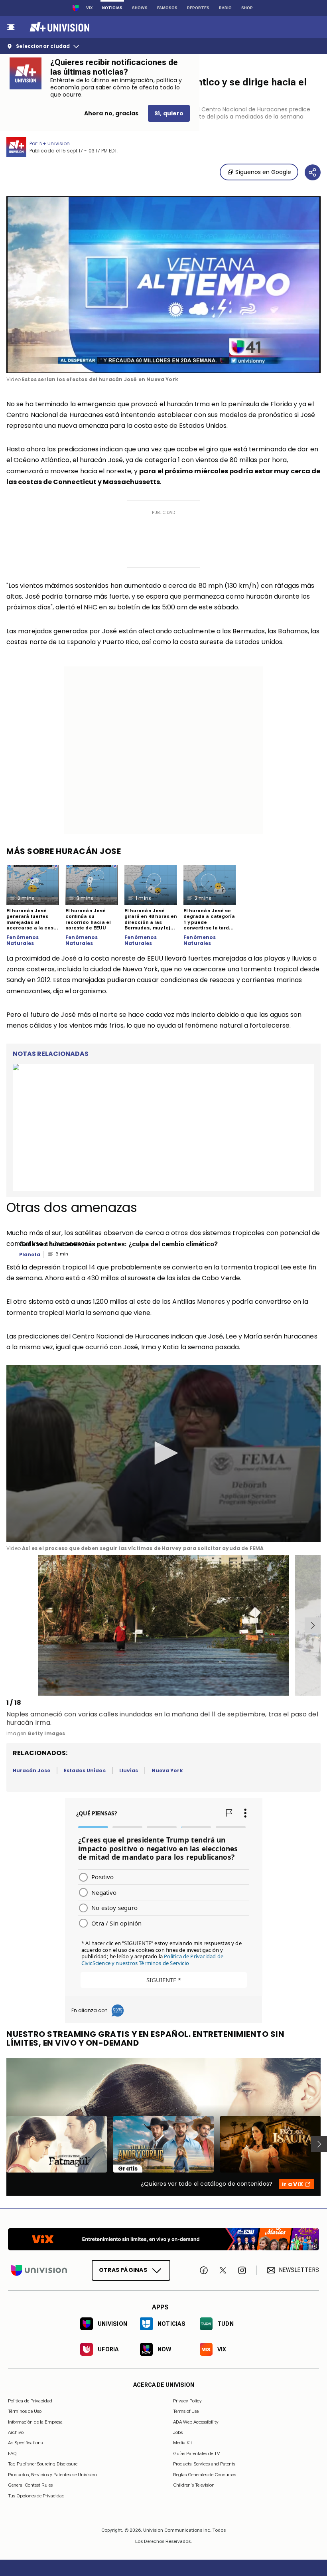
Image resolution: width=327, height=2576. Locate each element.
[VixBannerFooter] (163, 2239)
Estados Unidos (85, 1770)
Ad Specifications (25, 2443)
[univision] (58, 27)
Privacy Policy (187, 2400)
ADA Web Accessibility (196, 2422)
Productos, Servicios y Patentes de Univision (52, 2474)
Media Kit (183, 2443)
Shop (247, 8)
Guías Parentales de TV (196, 2453)
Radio (225, 8)
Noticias (112, 8)
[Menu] (11, 27)
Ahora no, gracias (111, 113)
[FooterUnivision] (39, 2270)
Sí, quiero (169, 113)
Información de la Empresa (35, 2422)
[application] (163, 285)
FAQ (12, 2453)
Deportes (198, 8)
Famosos (167, 8)
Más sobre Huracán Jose (64, 851)
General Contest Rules (30, 2485)
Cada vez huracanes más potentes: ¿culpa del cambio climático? (118, 1244)
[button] (163, 1453)
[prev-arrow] (8, 1625)
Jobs (178, 2432)
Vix (89, 8)
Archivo (16, 2432)
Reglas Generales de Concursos (205, 2474)
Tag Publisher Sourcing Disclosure (43, 2464)
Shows (140, 8)
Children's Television (194, 2485)
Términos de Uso (25, 2411)
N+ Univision (55, 143)
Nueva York (167, 1770)
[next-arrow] (313, 1625)
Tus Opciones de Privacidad (36, 2496)
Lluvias (129, 1770)
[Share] (313, 172)
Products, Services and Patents (204, 2464)
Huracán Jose (32, 1770)
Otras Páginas (123, 2270)
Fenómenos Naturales (23, 940)
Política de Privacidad (30, 2400)
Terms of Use (186, 2411)
